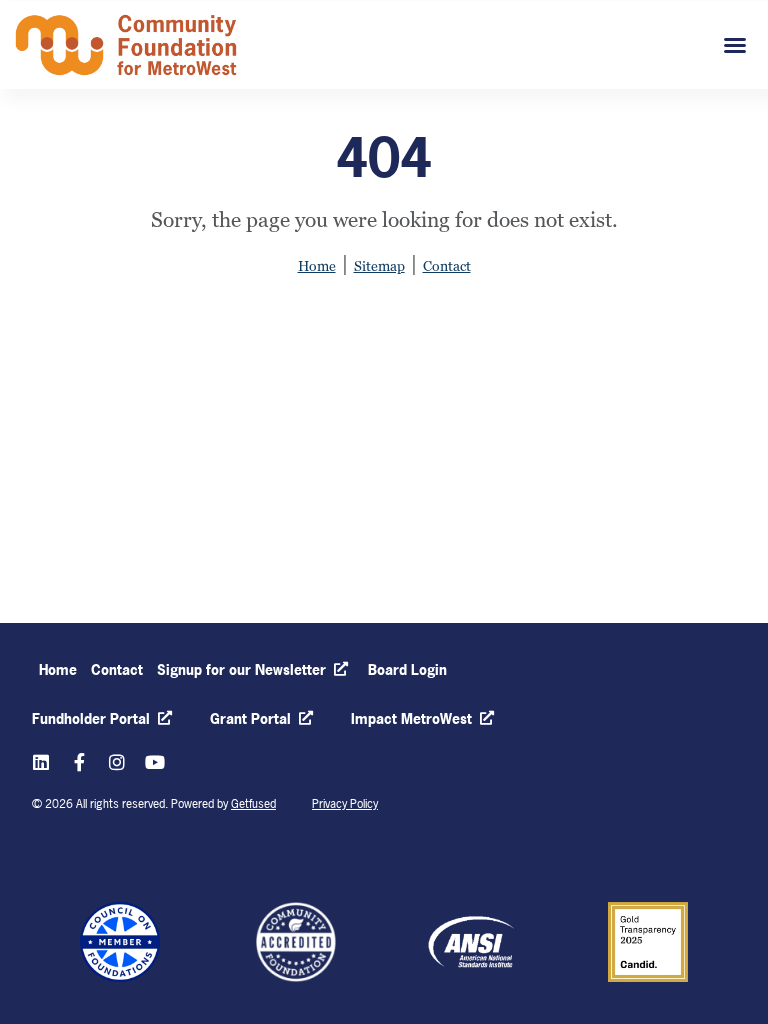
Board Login (407, 669)
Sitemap (379, 266)
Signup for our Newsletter (238, 669)
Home (317, 266)
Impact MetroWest (411, 718)
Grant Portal (250, 718)
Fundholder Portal (91, 718)
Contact (447, 266)
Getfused (253, 804)
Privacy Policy (345, 804)
